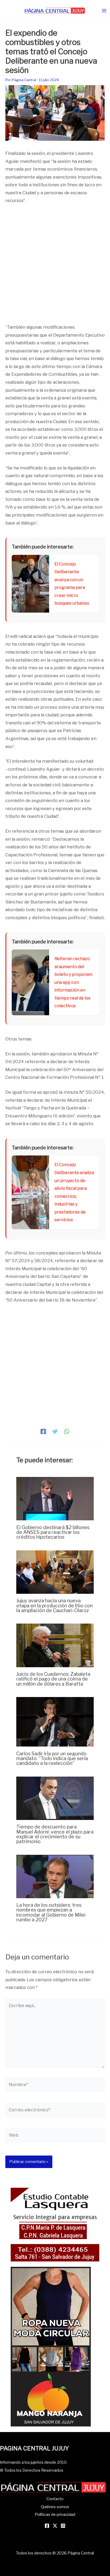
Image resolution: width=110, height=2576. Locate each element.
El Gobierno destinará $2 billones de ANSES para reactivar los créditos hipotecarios (53, 1532)
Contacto (55, 2499)
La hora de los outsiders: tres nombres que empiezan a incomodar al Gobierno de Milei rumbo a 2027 (51, 1912)
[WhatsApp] (67, 1431)
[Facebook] (43, 1431)
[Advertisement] (55, 266)
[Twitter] (55, 1431)
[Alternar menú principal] (104, 11)
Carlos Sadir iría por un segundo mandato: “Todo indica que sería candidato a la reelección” (52, 1758)
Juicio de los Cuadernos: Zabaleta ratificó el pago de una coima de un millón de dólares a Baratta (53, 1679)
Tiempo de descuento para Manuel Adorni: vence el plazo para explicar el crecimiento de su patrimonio (55, 1834)
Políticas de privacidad (55, 2515)
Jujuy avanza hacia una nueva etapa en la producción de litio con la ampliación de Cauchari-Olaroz (54, 1605)
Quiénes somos (55, 2507)
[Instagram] (63, 2526)
